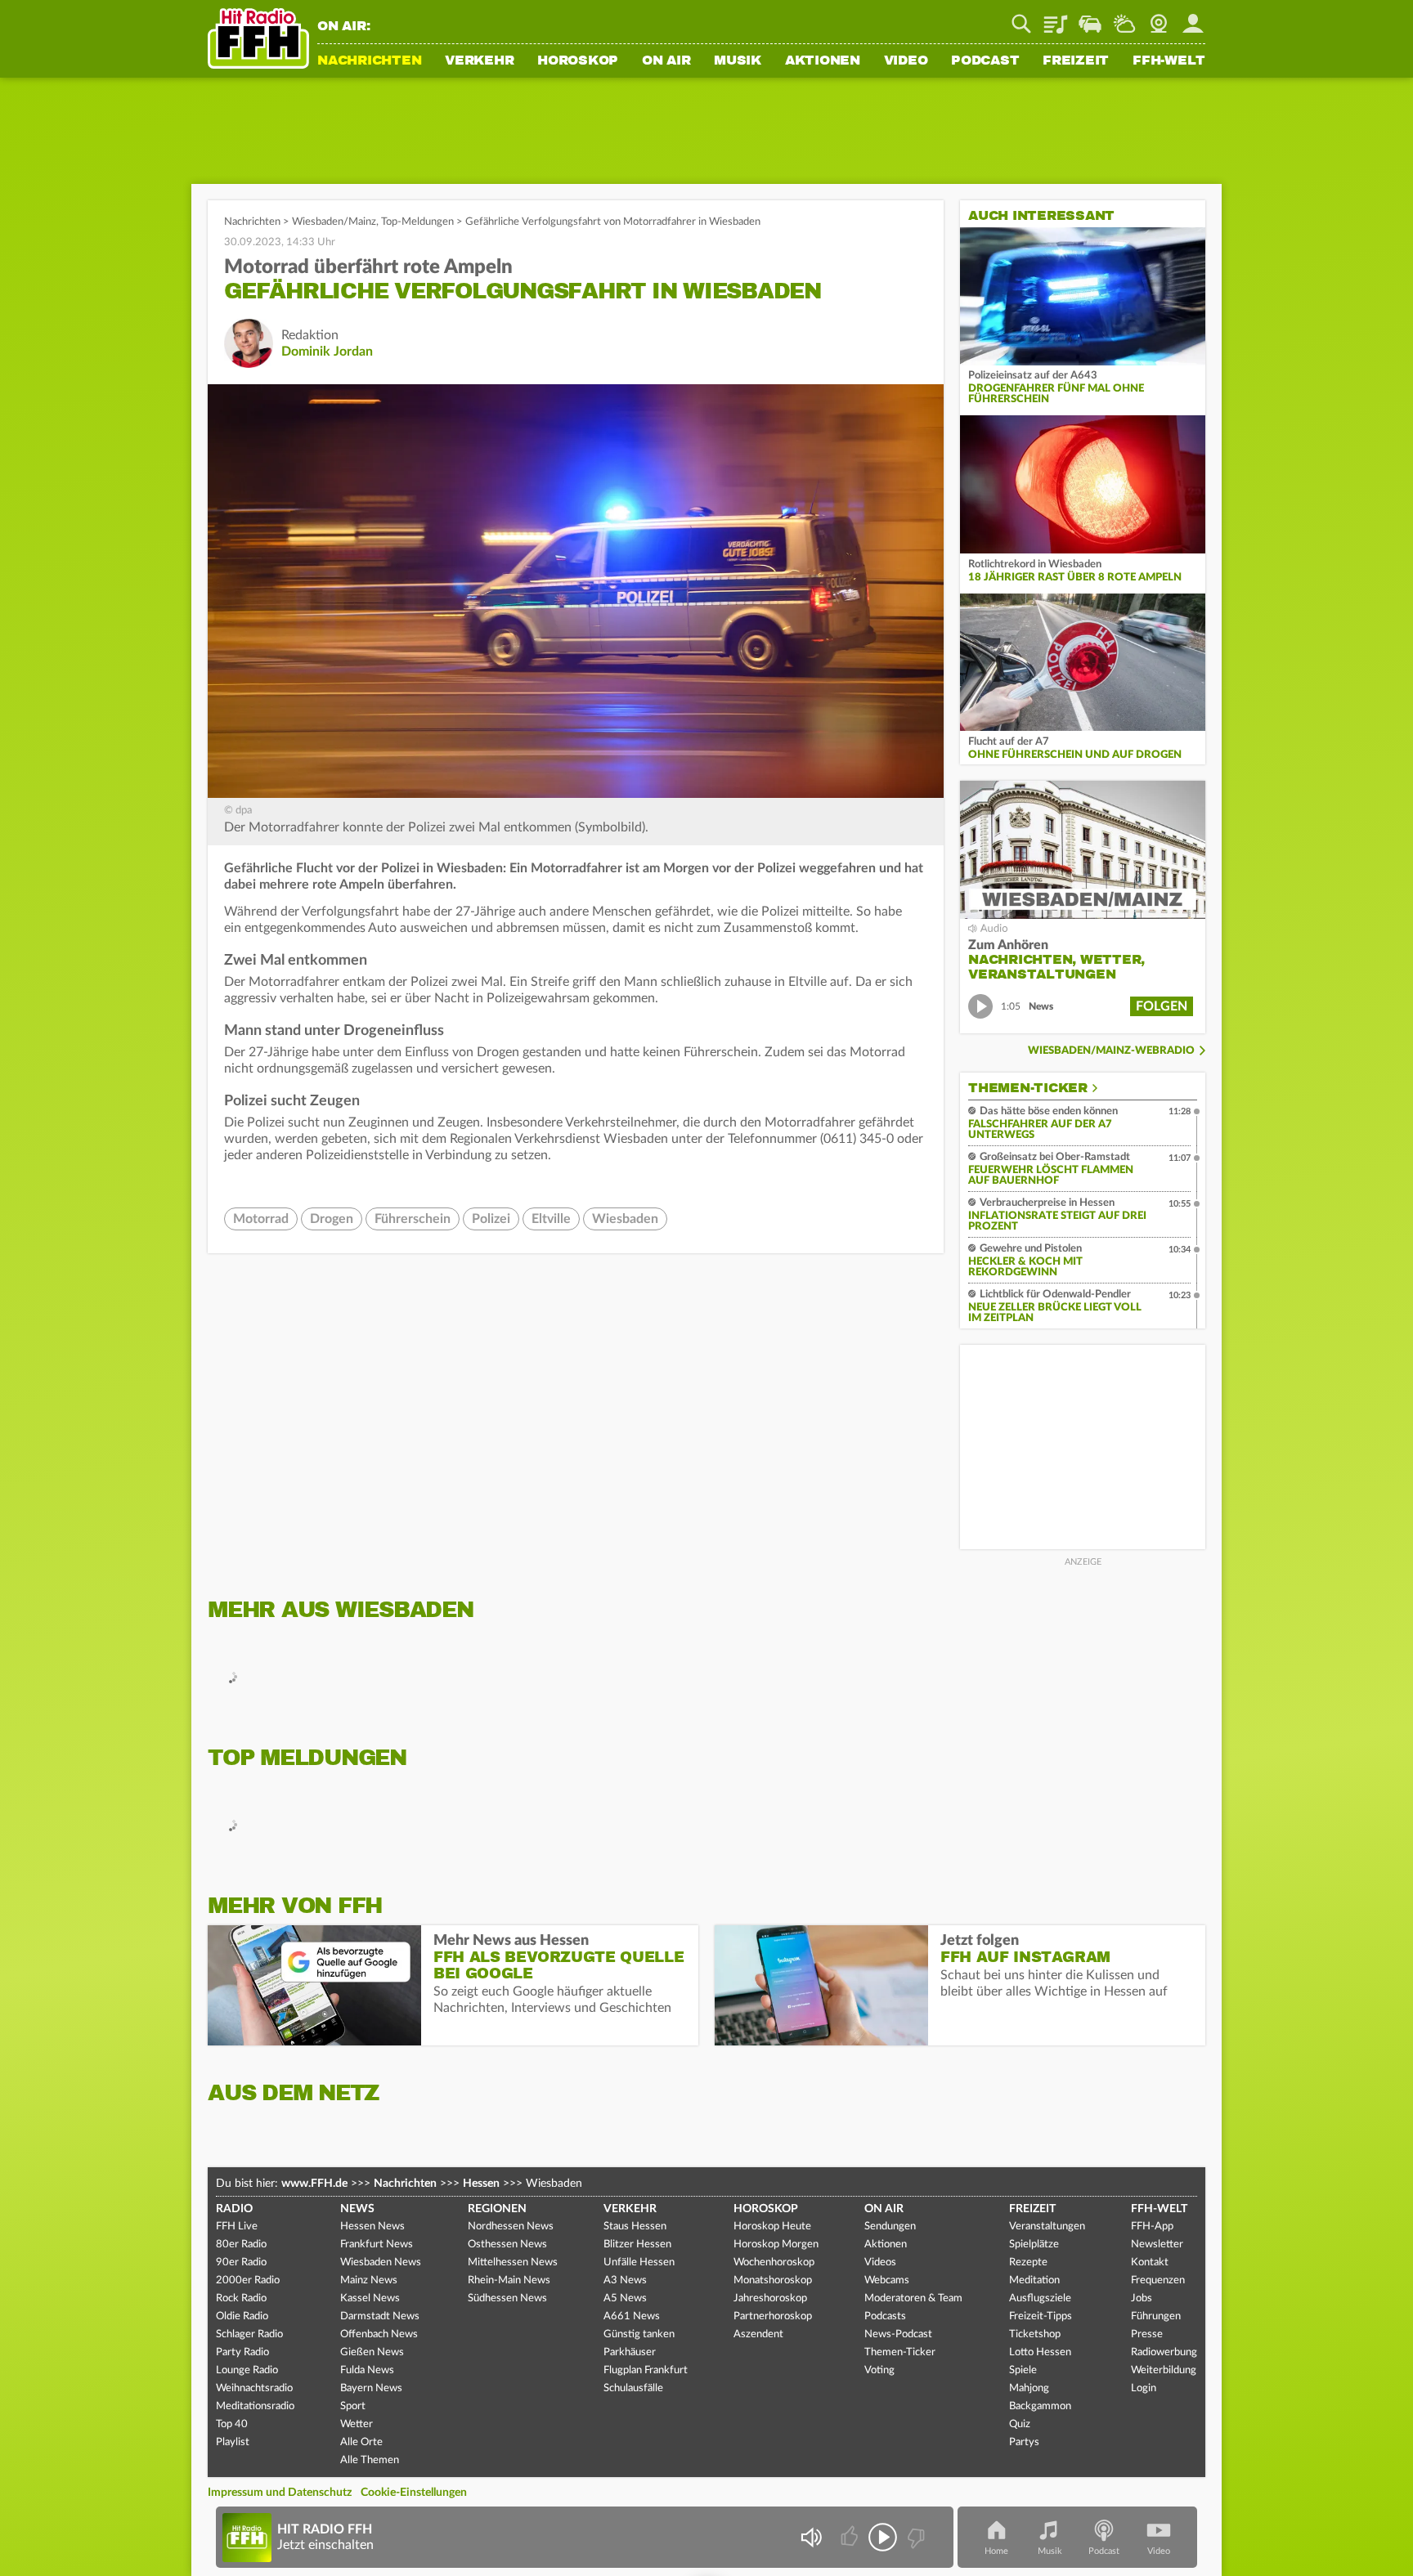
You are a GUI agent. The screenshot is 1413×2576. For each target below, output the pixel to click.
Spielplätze (1034, 2244)
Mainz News (369, 2280)
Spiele (1023, 2370)
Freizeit (1076, 61)
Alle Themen (370, 2460)
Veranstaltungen (1047, 2227)
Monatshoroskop (773, 2280)
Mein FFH (1193, 18)
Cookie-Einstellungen (414, 2493)
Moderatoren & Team (913, 2298)
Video (906, 61)
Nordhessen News (511, 2227)
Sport (353, 2406)
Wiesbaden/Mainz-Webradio (1111, 1051)
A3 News (625, 2280)
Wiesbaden (625, 1219)
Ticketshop (1035, 2334)
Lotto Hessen (1040, 2352)
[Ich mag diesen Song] (851, 2537)
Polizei (491, 1219)
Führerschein (413, 1219)
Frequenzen (1158, 2280)
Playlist (1056, 18)
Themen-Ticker (1028, 1088)
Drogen (332, 1219)
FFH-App (1152, 2227)
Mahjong (1029, 2388)
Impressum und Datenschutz (280, 2493)
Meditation (1034, 2280)
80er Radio (241, 2244)
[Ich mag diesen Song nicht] (915, 2537)
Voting (879, 2370)
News (357, 2209)
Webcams (887, 2280)
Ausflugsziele (1040, 2298)
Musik (738, 61)
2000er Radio (248, 2280)
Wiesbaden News (381, 2262)
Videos (880, 2262)
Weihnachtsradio (254, 2388)
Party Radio (242, 2352)
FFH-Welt (1169, 61)
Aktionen (823, 61)
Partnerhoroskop (773, 2316)
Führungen (1156, 2316)
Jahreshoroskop (770, 2298)
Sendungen (890, 2227)
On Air (666, 61)
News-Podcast (898, 2334)
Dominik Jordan (327, 352)
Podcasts (885, 2316)
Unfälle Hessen (639, 2262)
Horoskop (578, 61)
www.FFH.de (314, 2184)
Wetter (1124, 18)
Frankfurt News (377, 2244)
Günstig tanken (639, 2334)
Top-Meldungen (417, 222)
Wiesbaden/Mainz (334, 222)
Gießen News (372, 2352)
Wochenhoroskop (774, 2262)
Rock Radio (241, 2298)
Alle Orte (361, 2442)
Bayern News (371, 2388)
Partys (1024, 2442)
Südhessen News (507, 2298)
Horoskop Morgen (776, 2244)
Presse (1147, 2334)
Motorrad (261, 1219)
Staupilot (1090, 18)
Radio (234, 2209)
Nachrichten (369, 61)
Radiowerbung (1164, 2352)
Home (996, 2551)
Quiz (1020, 2424)
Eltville (551, 1219)
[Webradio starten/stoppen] (883, 2537)
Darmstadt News (380, 2316)
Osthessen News (507, 2244)
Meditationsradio (255, 2406)
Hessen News (372, 2227)
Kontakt (1150, 2262)
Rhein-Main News (509, 2280)
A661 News (632, 2316)
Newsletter (1157, 2244)
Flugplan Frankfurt (646, 2370)
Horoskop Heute (772, 2227)
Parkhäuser (630, 2352)
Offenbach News (379, 2334)
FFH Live (237, 2227)
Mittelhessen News (513, 2262)
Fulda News (367, 2370)
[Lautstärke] (811, 2537)
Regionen (497, 2209)
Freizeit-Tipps (1041, 2316)
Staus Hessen (635, 2227)
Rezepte (1028, 2262)
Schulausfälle (633, 2388)
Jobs (1142, 2298)
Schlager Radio (249, 2334)
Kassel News (370, 2298)
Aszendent (758, 2334)
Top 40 (232, 2424)
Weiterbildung (1164, 2370)
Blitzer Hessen (637, 2244)
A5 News (625, 2298)
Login (1144, 2388)
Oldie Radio (242, 2316)
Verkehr (479, 61)
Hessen (481, 2184)
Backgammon (1040, 2406)
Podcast (985, 61)
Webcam (1159, 18)
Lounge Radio (247, 2370)
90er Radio (241, 2262)
